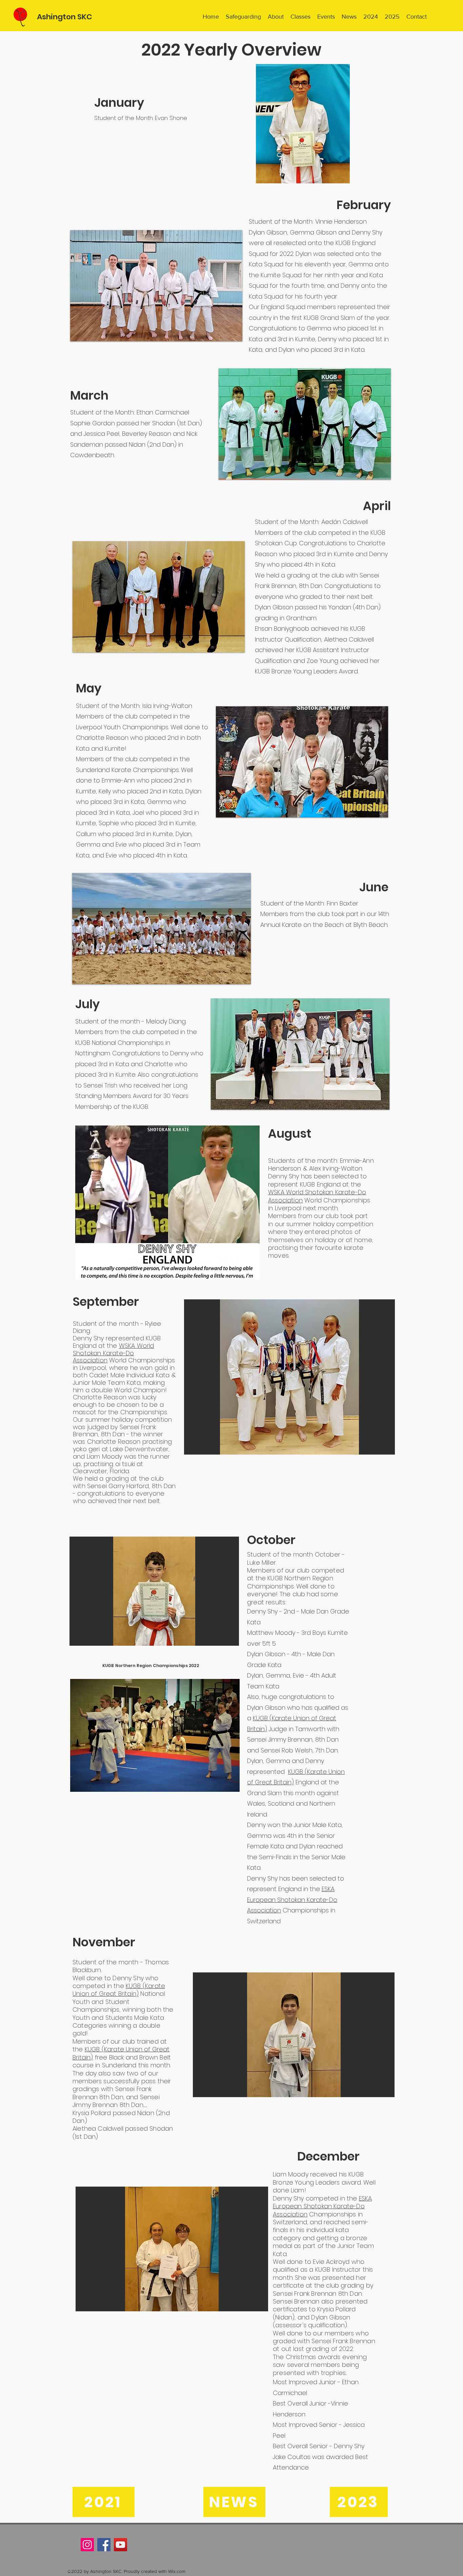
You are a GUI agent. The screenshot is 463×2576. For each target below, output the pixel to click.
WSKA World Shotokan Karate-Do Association (317, 1196)
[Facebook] (104, 2545)
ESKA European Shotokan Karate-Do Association (292, 1900)
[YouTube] (120, 2545)
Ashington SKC (65, 17)
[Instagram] (87, 2545)
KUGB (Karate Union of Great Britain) (119, 1990)
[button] (156, 286)
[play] (221, 1678)
